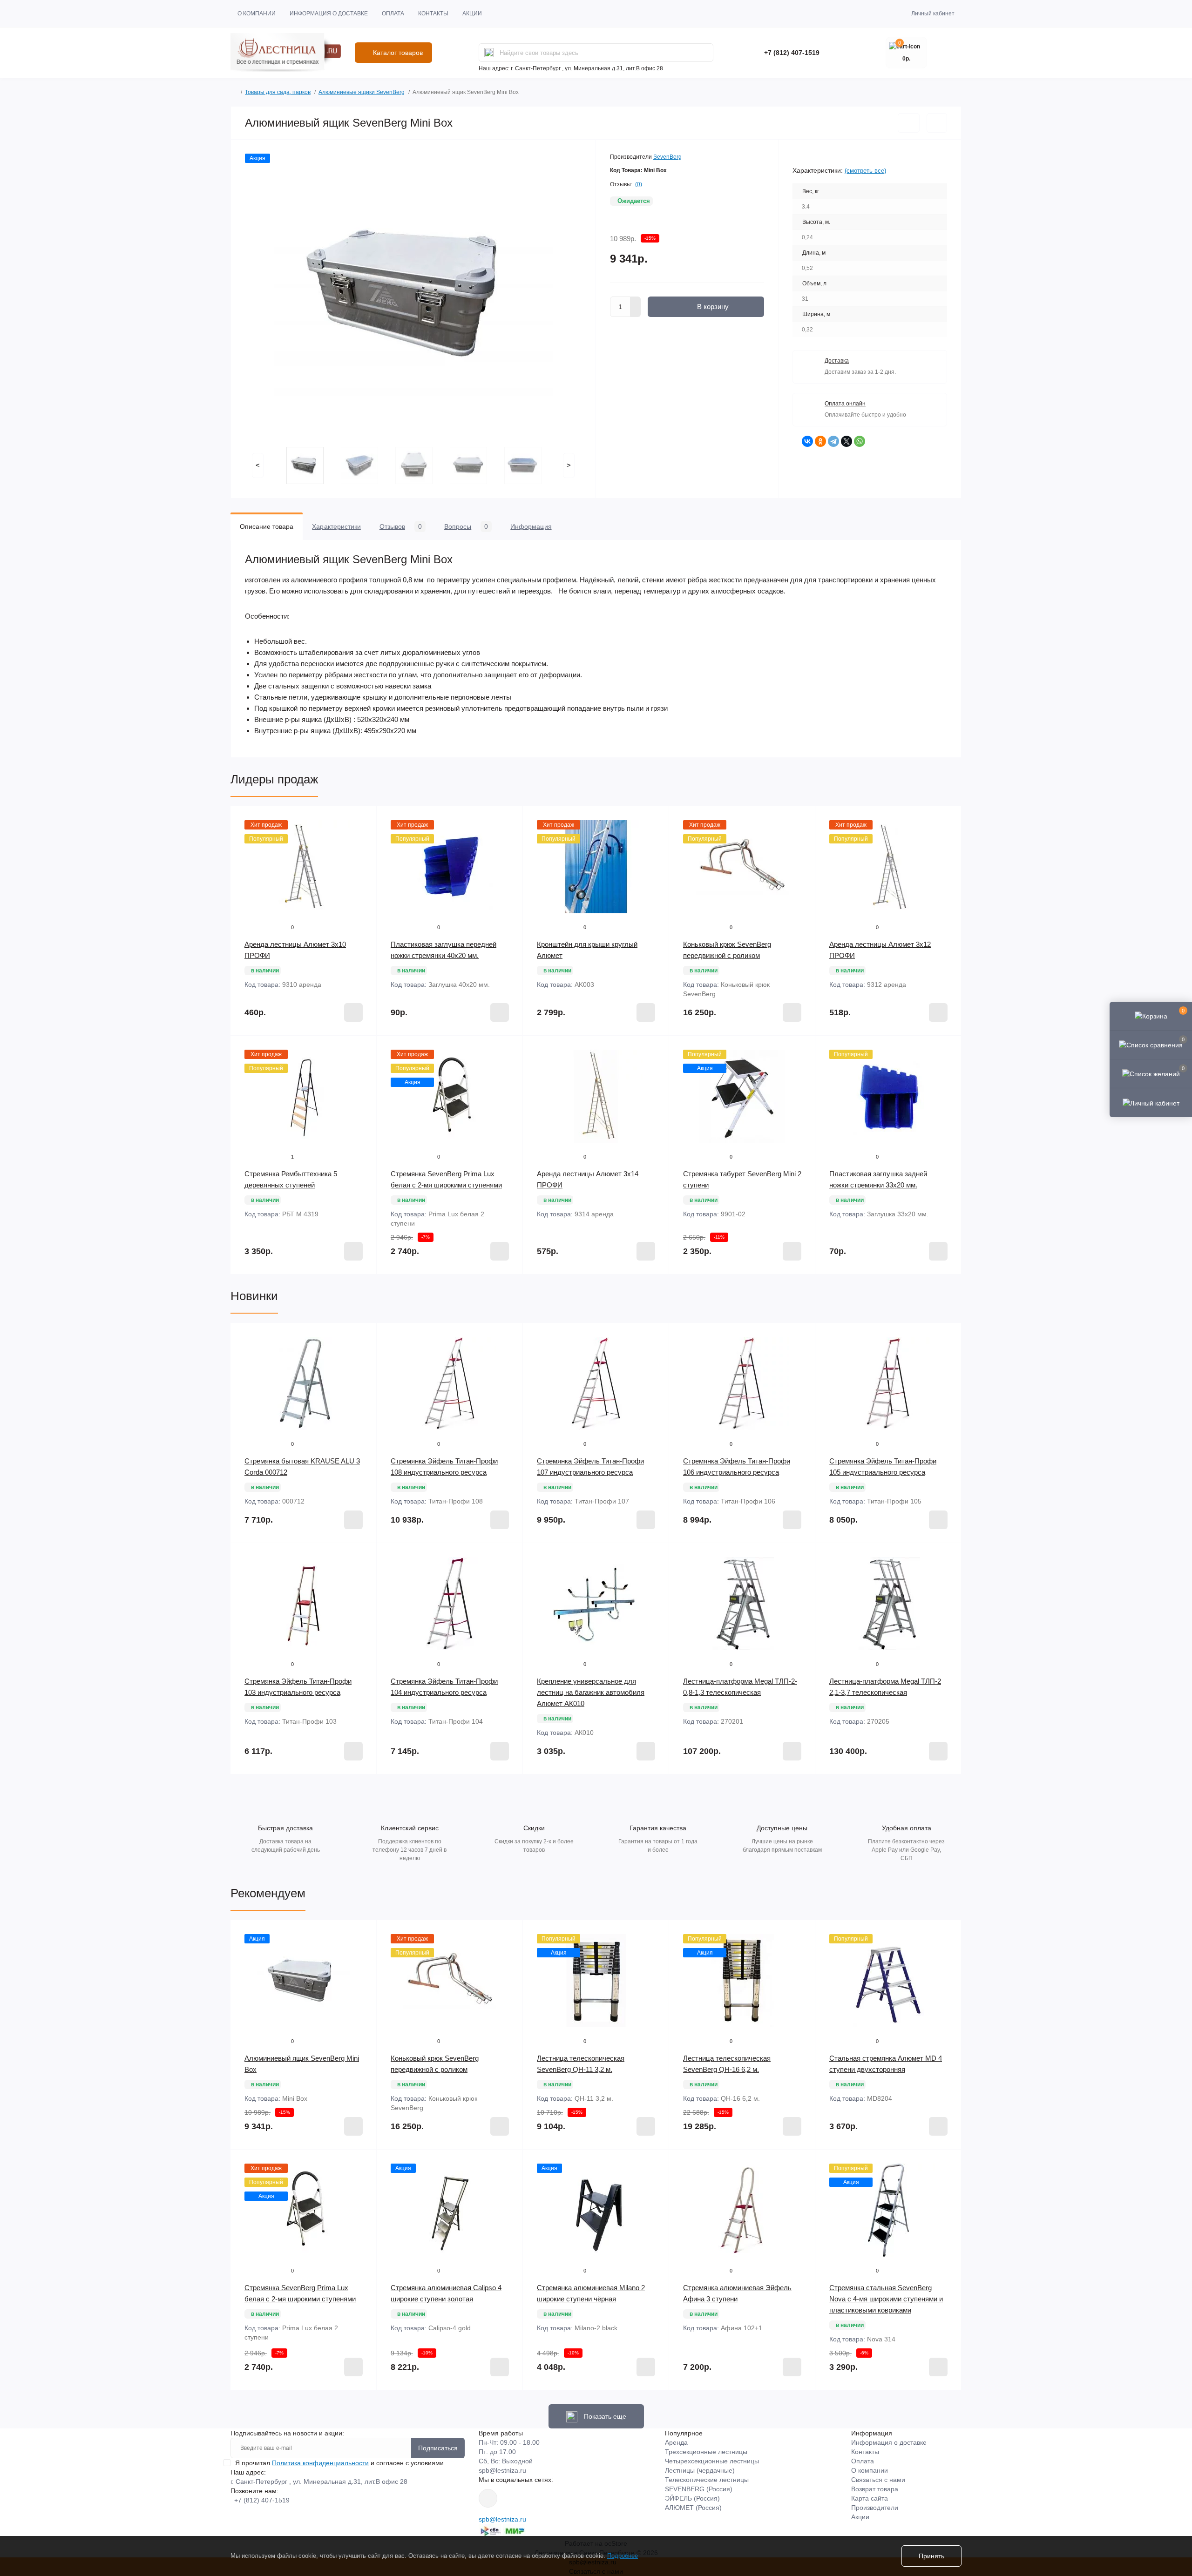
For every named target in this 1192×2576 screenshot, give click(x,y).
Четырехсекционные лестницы (712, 2461)
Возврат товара (875, 2489)
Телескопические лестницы (707, 2480)
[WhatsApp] (860, 441)
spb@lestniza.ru (502, 2470)
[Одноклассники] (820, 441)
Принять (931, 2556)
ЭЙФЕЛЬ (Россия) (692, 2498)
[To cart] (353, 1012)
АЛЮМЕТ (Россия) (693, 2508)
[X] (847, 441)
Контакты (433, 13)
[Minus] (636, 312)
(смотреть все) (865, 171)
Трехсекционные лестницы (706, 2452)
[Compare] (363, 856)
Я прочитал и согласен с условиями (339, 2463)
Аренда (676, 2442)
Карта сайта (870, 2498)
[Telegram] (833, 441)
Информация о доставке (329, 13)
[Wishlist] (363, 838)
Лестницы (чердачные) (700, 2470)
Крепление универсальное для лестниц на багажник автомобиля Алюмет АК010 (591, 1692)
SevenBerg (667, 157)
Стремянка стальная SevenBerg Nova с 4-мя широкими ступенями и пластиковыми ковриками (886, 2299)
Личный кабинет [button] (933, 13)
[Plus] (636, 302)
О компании (257, 13)
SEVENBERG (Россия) (699, 2489)
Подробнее (623, 2556)
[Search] (489, 53)
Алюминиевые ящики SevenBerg (362, 92)
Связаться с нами (878, 2480)
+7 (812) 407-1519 (792, 53)
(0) (639, 184)
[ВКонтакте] (807, 441)
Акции (472, 13)
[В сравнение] (937, 123)
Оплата (393, 13)
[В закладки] (909, 123)
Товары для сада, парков (278, 92)
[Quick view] (363, 820)
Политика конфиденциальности (320, 2463)
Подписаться (438, 2448)
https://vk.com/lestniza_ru (488, 2498)
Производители (875, 2508)
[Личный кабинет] (1151, 1102)
